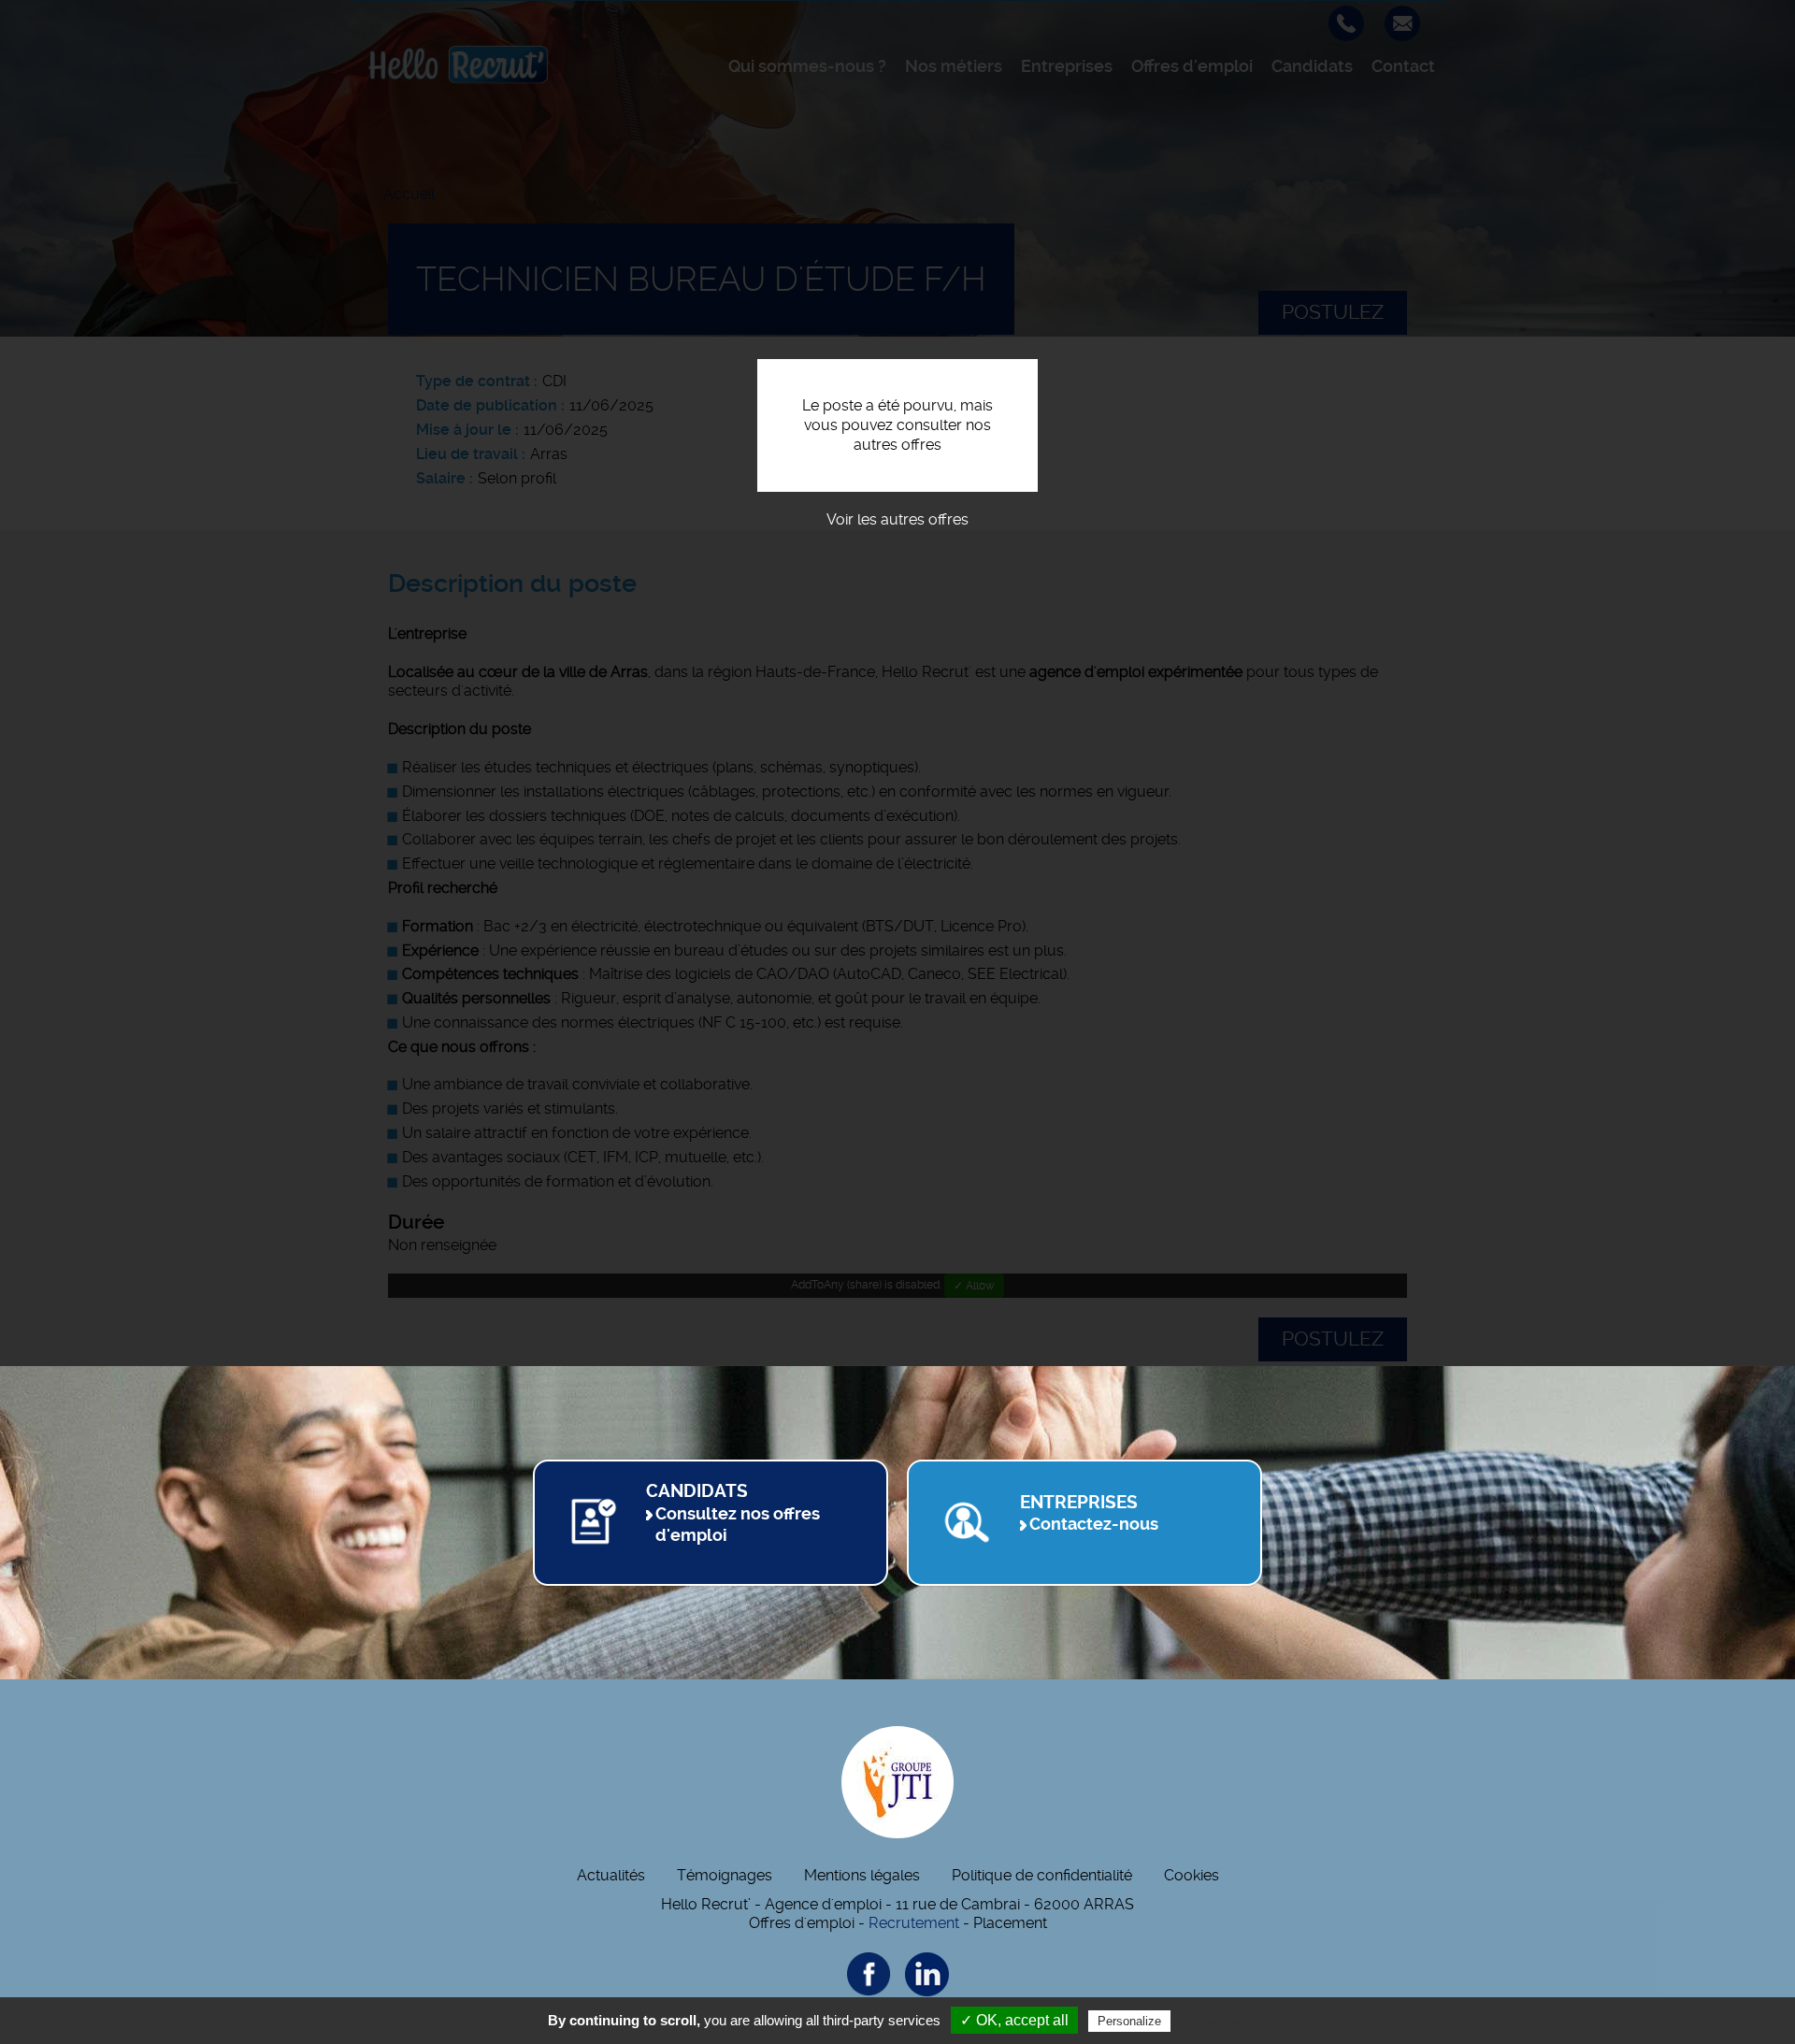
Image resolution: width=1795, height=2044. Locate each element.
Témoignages (725, 1875)
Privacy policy (1220, 2021)
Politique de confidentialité (1042, 1875)
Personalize (1129, 2021)
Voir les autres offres (897, 519)
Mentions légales (862, 1875)
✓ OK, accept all (1014, 2020)
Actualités (611, 1875)
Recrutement (914, 1923)
